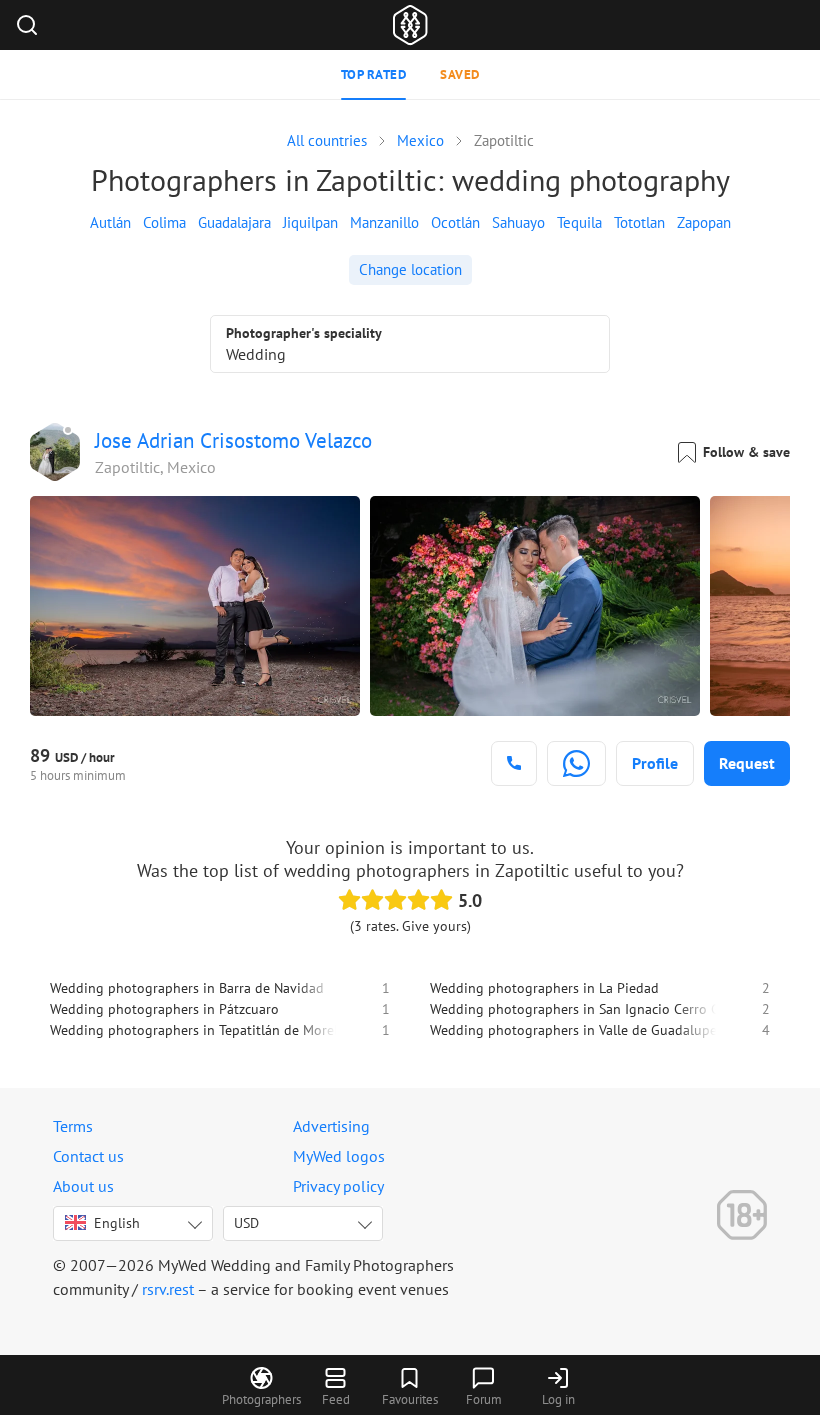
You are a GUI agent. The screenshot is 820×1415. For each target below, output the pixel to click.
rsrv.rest (168, 1289)
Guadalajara (234, 222)
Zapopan (704, 222)
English (117, 1223)
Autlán (110, 222)
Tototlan (639, 222)
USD (246, 1223)
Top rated (374, 74)
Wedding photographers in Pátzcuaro (164, 1009)
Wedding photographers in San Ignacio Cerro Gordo (589, 1009)
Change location (410, 269)
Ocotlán (455, 222)
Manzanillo (384, 222)
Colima (164, 222)
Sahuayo (518, 222)
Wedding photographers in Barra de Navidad (187, 988)
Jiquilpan (310, 222)
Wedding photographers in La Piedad (544, 988)
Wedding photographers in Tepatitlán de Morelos (201, 1030)
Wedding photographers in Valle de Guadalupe (573, 1030)
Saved (460, 74)
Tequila (579, 222)
